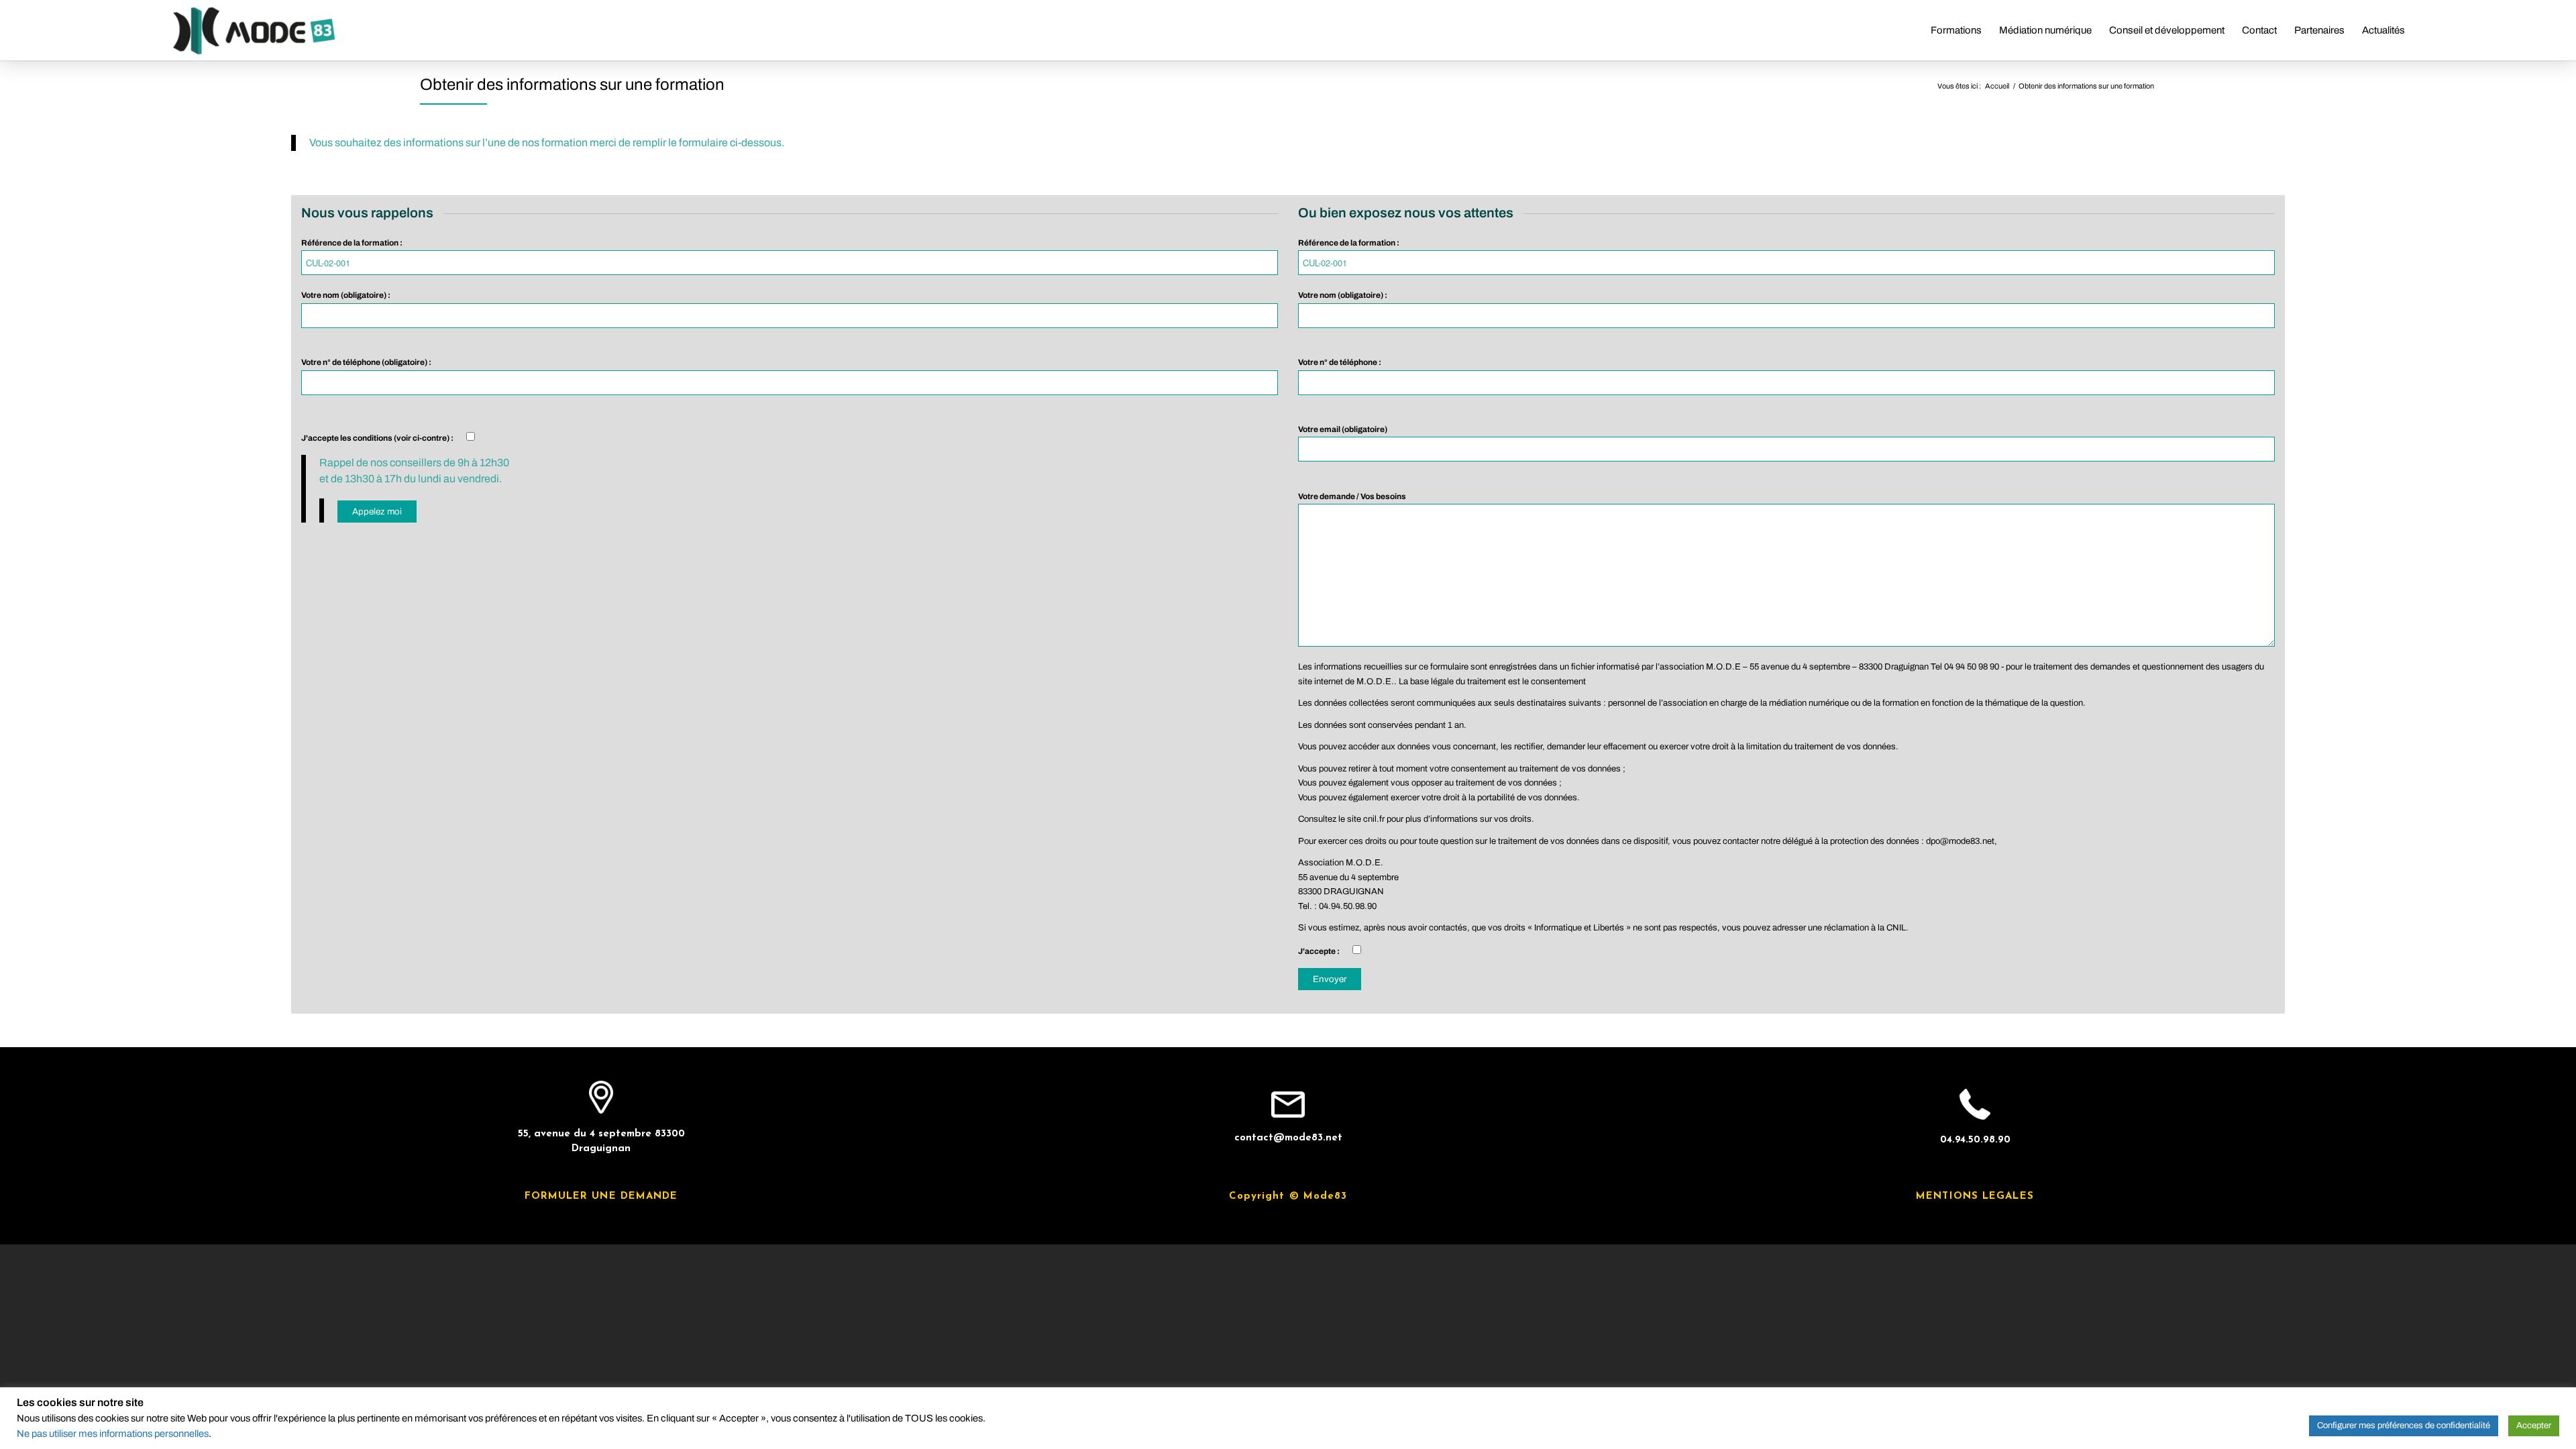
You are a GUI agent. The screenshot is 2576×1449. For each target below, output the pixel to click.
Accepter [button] (2534, 1426)
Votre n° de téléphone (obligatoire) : (366, 362)
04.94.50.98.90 (1975, 1140)
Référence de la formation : (352, 243)
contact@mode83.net (1288, 1138)
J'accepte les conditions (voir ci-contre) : (378, 438)
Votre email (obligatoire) (1343, 429)
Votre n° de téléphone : (1340, 362)
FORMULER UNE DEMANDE (601, 1196)
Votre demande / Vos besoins (1352, 496)
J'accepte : (1320, 951)
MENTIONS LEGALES (1975, 1196)
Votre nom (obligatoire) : (346, 295)
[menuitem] (1956, 30)
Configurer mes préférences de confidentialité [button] (2404, 1426)
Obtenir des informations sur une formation (572, 85)
